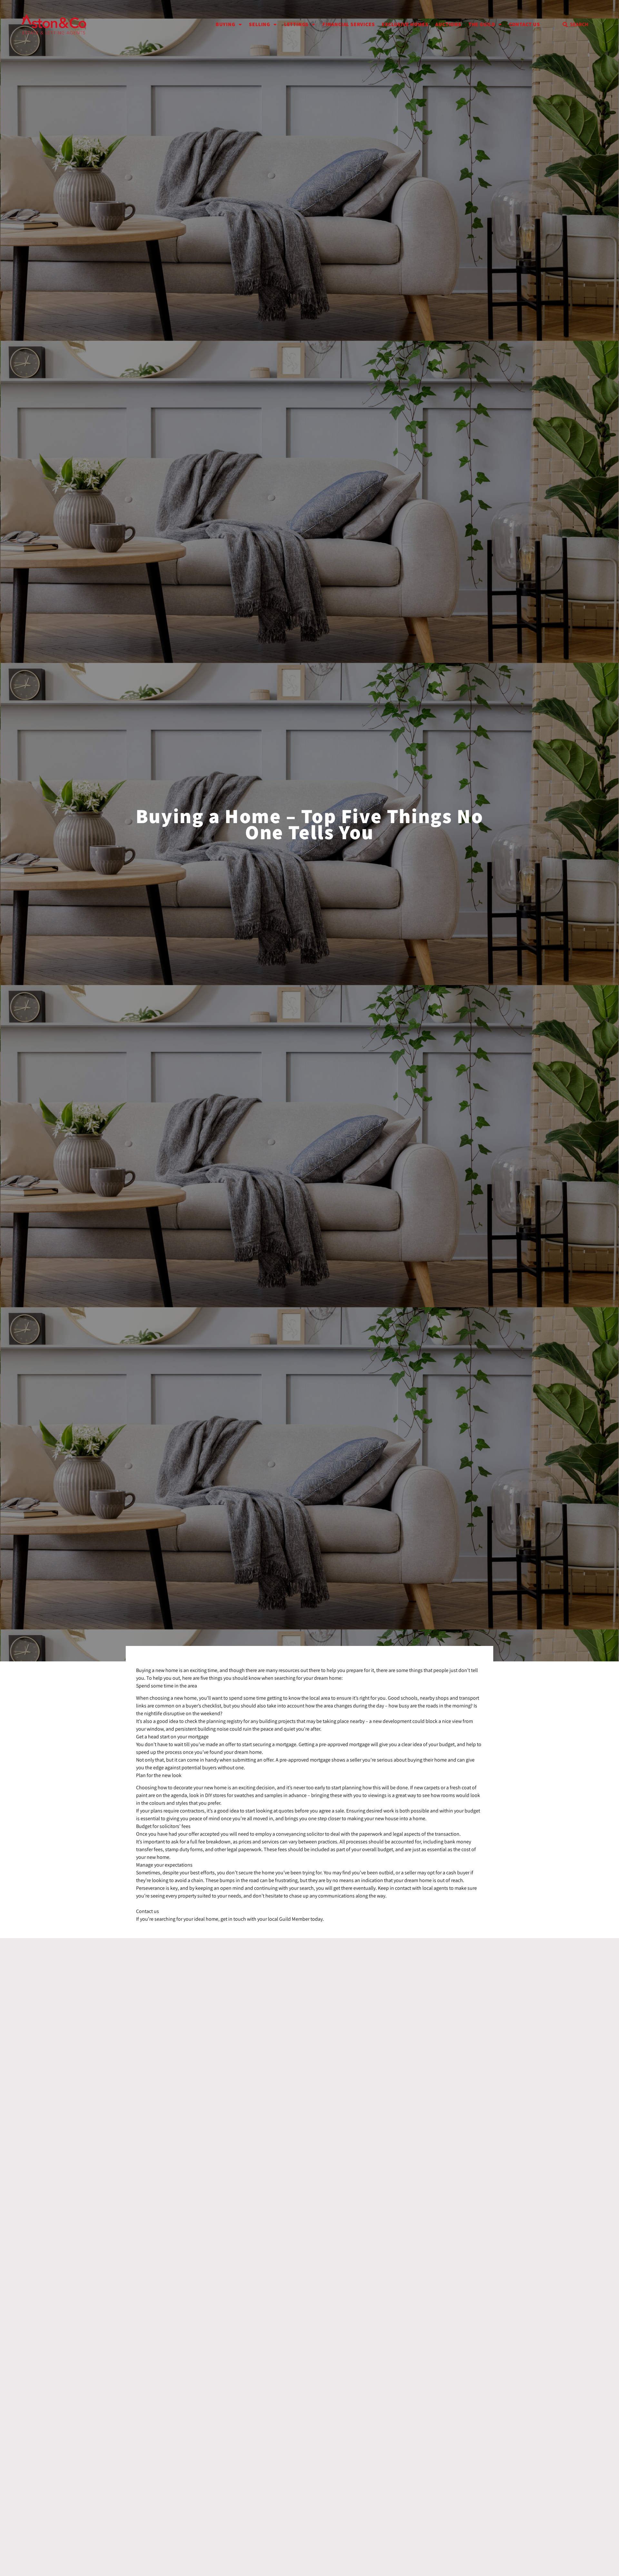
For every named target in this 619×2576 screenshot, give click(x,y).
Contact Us (525, 24)
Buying (226, 24)
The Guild (482, 24)
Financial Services (349, 24)
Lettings (296, 24)
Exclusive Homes (405, 24)
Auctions (448, 24)
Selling (260, 24)
